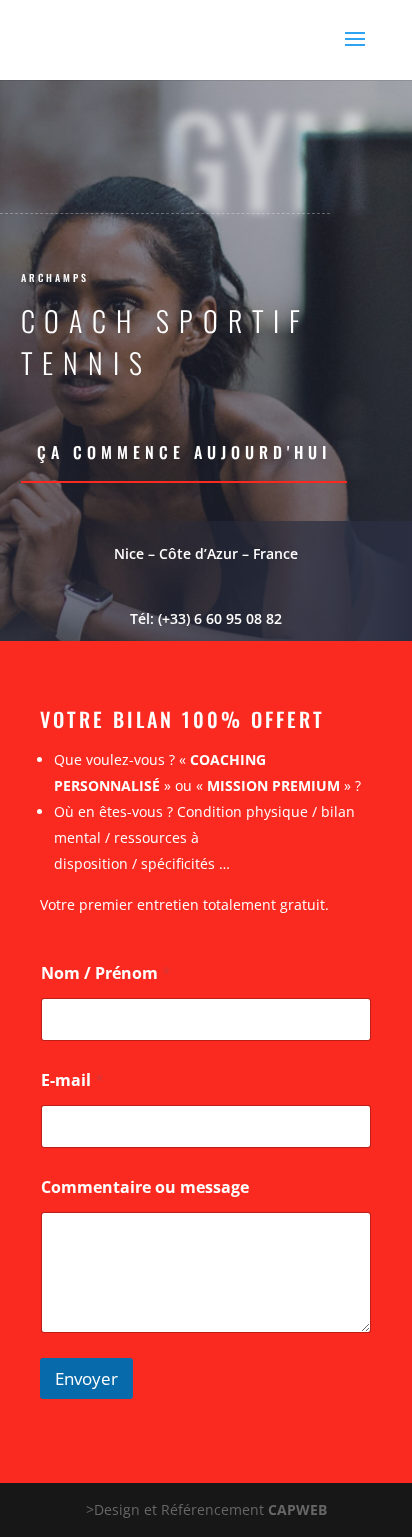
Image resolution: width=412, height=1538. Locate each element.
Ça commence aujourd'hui (184, 452)
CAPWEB (297, 1509)
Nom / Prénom (106, 973)
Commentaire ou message (145, 1187)
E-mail (72, 1080)
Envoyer (86, 1378)
